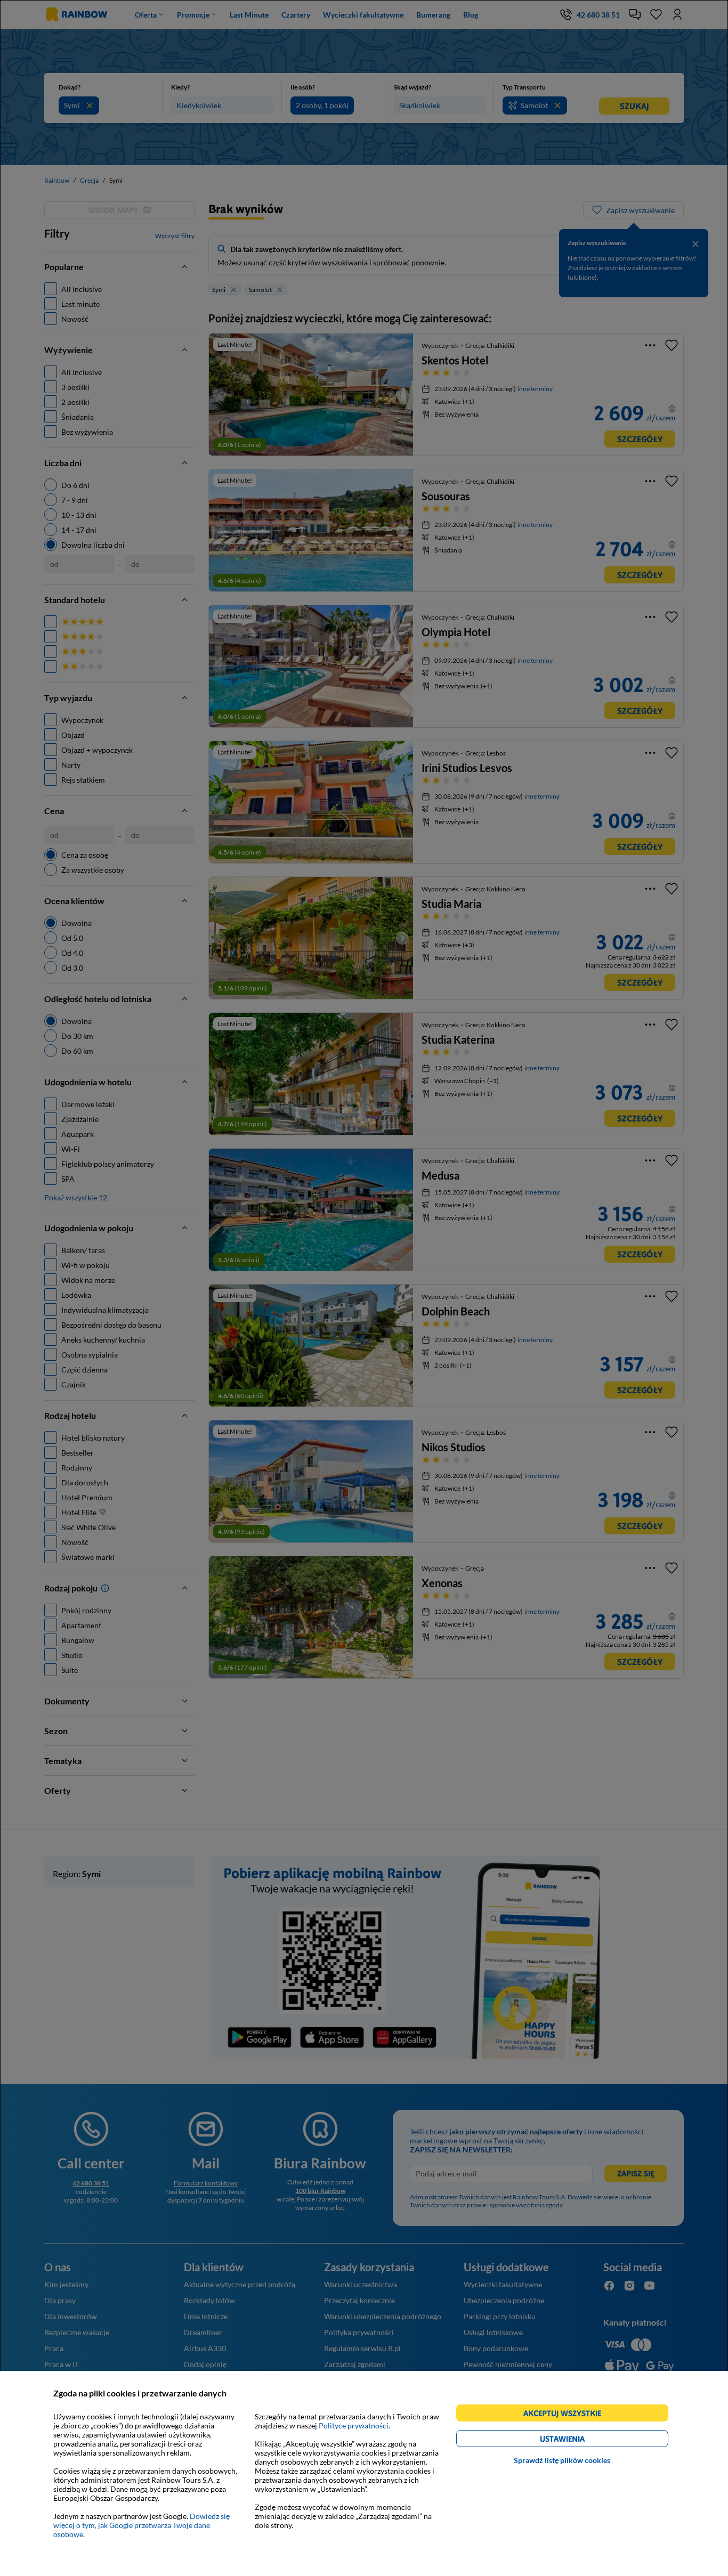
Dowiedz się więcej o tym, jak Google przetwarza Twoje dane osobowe (141, 2525)
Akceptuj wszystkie (567, 2415)
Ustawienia (581, 2440)
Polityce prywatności (354, 2425)
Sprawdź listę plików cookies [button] (562, 2460)
